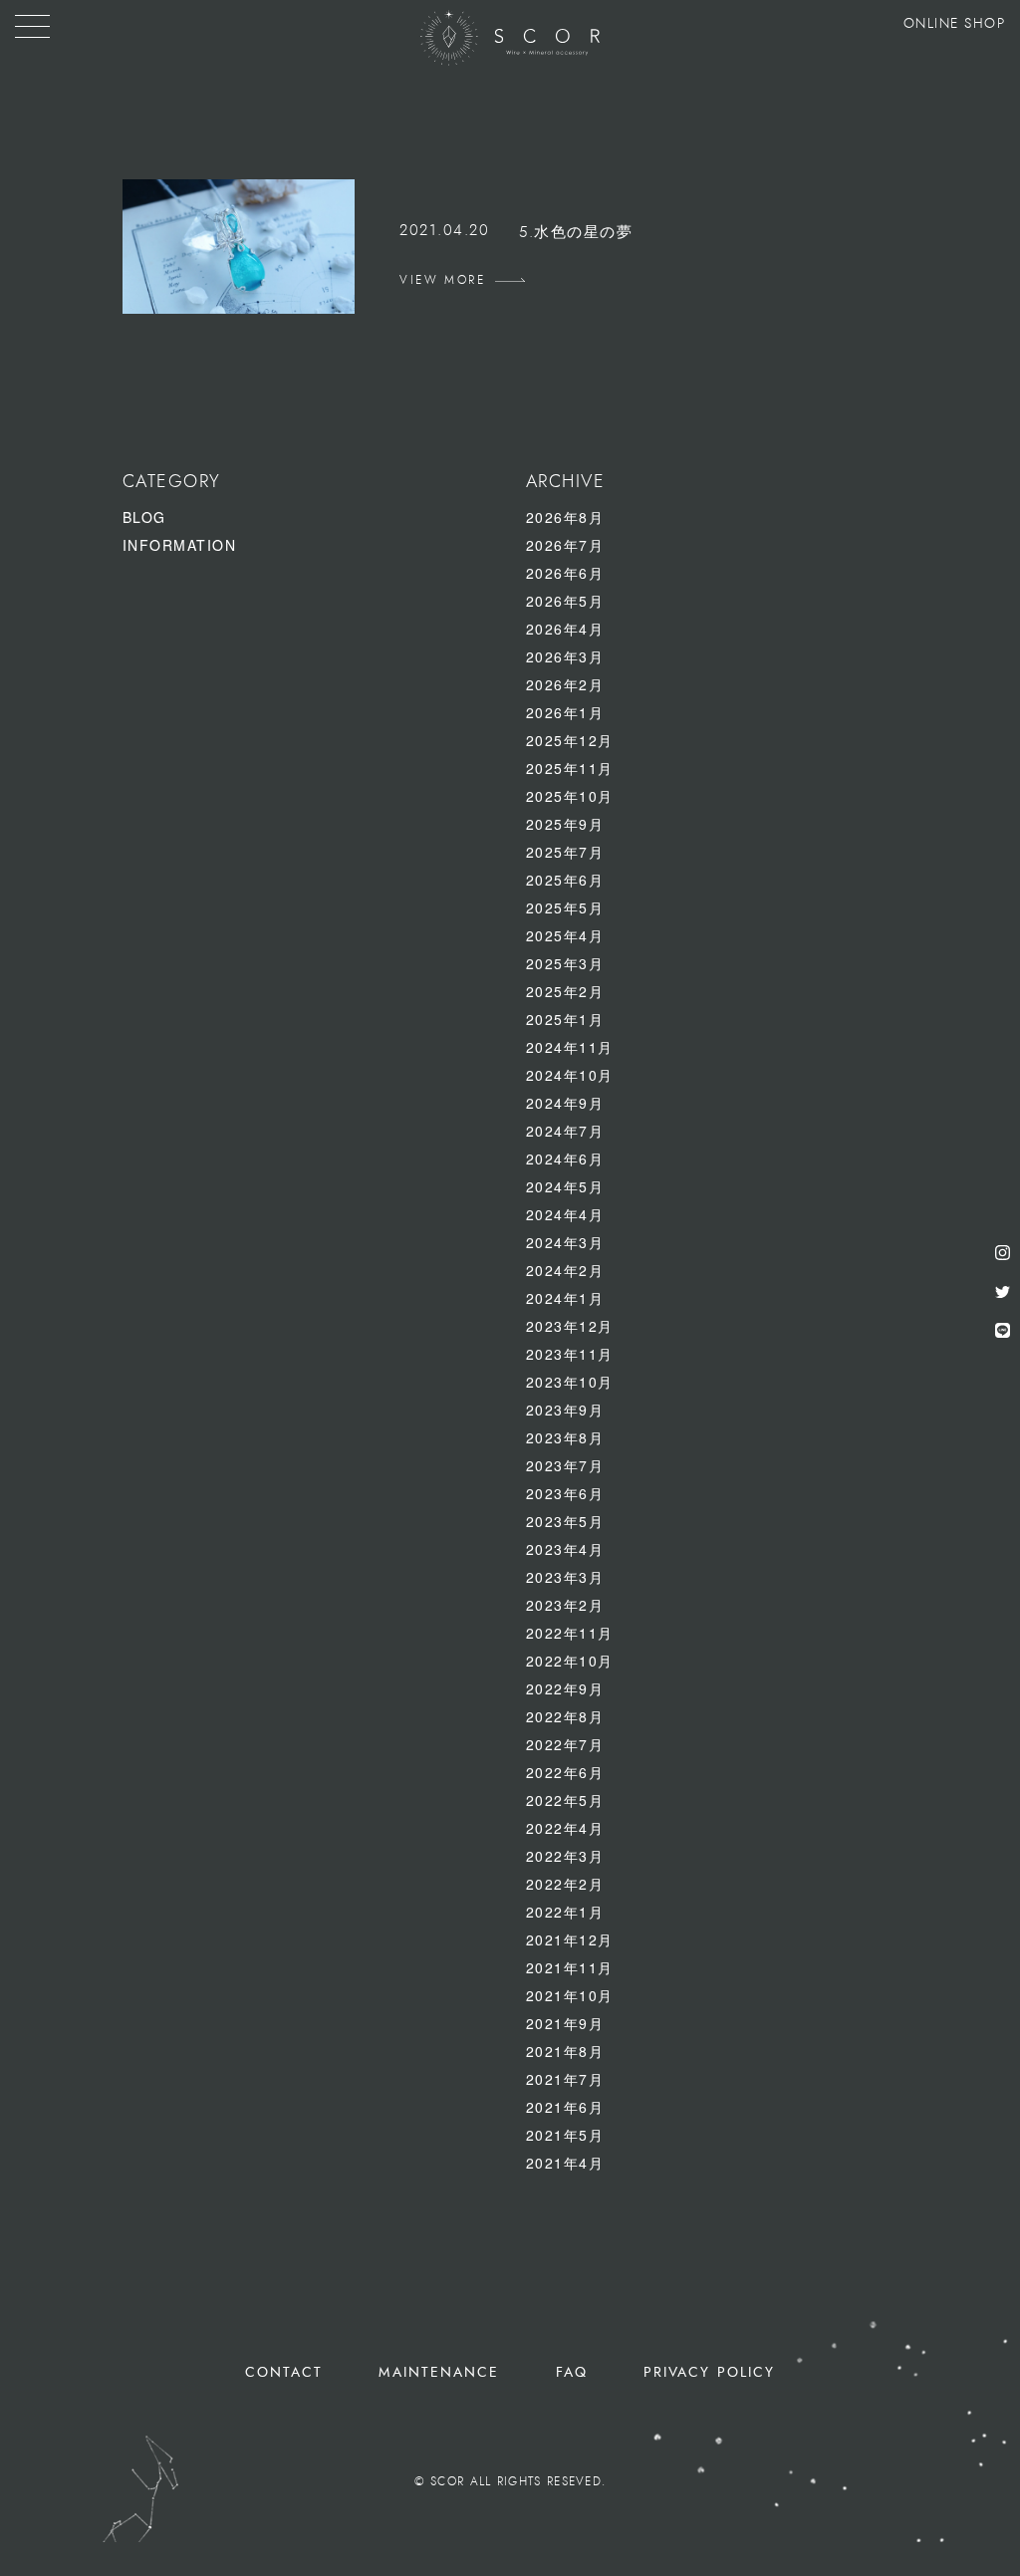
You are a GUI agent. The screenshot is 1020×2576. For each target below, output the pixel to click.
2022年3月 (565, 1856)
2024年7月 (565, 1131)
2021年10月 (570, 1995)
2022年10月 (570, 1661)
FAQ (572, 2372)
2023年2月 (565, 1605)
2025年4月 (565, 935)
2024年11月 (570, 1047)
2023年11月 (570, 1354)
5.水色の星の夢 (576, 233)
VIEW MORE (442, 280)
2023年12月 (570, 1326)
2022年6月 (565, 1772)
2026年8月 (565, 517)
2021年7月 (565, 2079)
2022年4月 (565, 1828)
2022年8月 (565, 1716)
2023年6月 (565, 1493)
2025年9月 (565, 824)
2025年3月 (565, 963)
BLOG (144, 517)
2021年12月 (570, 1939)
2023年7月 (565, 1465)
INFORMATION (180, 545)
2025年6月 (565, 880)
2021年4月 (565, 2163)
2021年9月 (565, 2023)
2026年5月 (565, 601)
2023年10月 (570, 1382)
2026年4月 (565, 629)
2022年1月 (565, 1912)
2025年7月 (565, 852)
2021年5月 (565, 2135)
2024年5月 (565, 1186)
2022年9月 (565, 1688)
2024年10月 (570, 1075)
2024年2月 (565, 1270)
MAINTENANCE (439, 2372)
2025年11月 (570, 768)
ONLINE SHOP (955, 24)
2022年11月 (570, 1633)
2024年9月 (565, 1103)
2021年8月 (565, 2051)
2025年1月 (565, 1019)
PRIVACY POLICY (709, 2372)
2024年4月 (565, 1214)
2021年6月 (565, 2107)
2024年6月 (565, 1159)
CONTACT (284, 2372)
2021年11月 (570, 1967)
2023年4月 (565, 1549)
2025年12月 (570, 740)
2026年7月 (565, 545)
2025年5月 (565, 907)
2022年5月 (565, 1800)
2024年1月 (565, 1298)
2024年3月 (565, 1242)
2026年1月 (565, 712)
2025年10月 (570, 796)
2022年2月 (565, 1884)
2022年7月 (565, 1744)
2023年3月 (565, 1577)
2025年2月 (565, 991)
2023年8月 (565, 1437)
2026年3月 (565, 656)
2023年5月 (565, 1521)
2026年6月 (565, 573)
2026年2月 (565, 684)
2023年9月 (565, 1410)
